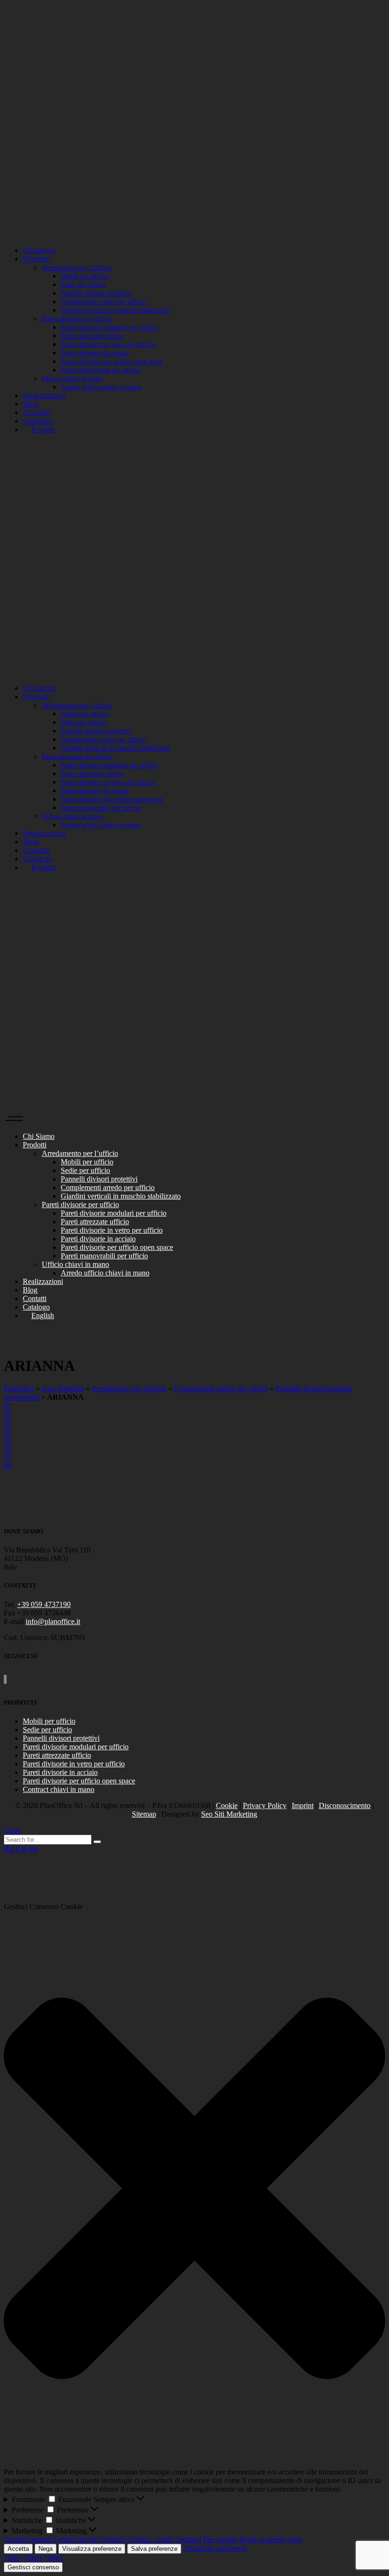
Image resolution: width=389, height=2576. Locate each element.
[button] (194, 2189)
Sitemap (144, 1814)
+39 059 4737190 (44, 1604)
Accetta (18, 2549)
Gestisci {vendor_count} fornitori (151, 2539)
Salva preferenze (154, 2549)
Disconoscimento (345, 1805)
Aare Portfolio (63, 1389)
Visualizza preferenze (92, 2549)
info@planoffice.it (53, 1621)
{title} (13, 2558)
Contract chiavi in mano (59, 1789)
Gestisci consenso (33, 2567)
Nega (46, 2549)
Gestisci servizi (76, 2539)
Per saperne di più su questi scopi (253, 2539)
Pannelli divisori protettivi (61, 1738)
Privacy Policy (265, 1805)
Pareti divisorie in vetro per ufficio (74, 1764)
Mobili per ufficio (49, 1721)
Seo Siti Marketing (229, 1814)
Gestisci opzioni (28, 2539)
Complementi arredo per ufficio (221, 1389)
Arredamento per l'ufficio (129, 1389)
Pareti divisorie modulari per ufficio (76, 1747)
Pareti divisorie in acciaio (60, 1772)
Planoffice (19, 1389)
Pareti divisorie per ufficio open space (79, 1781)
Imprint (303, 1805)
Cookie (227, 1805)
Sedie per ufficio (47, 1730)
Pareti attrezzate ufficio (57, 1755)
